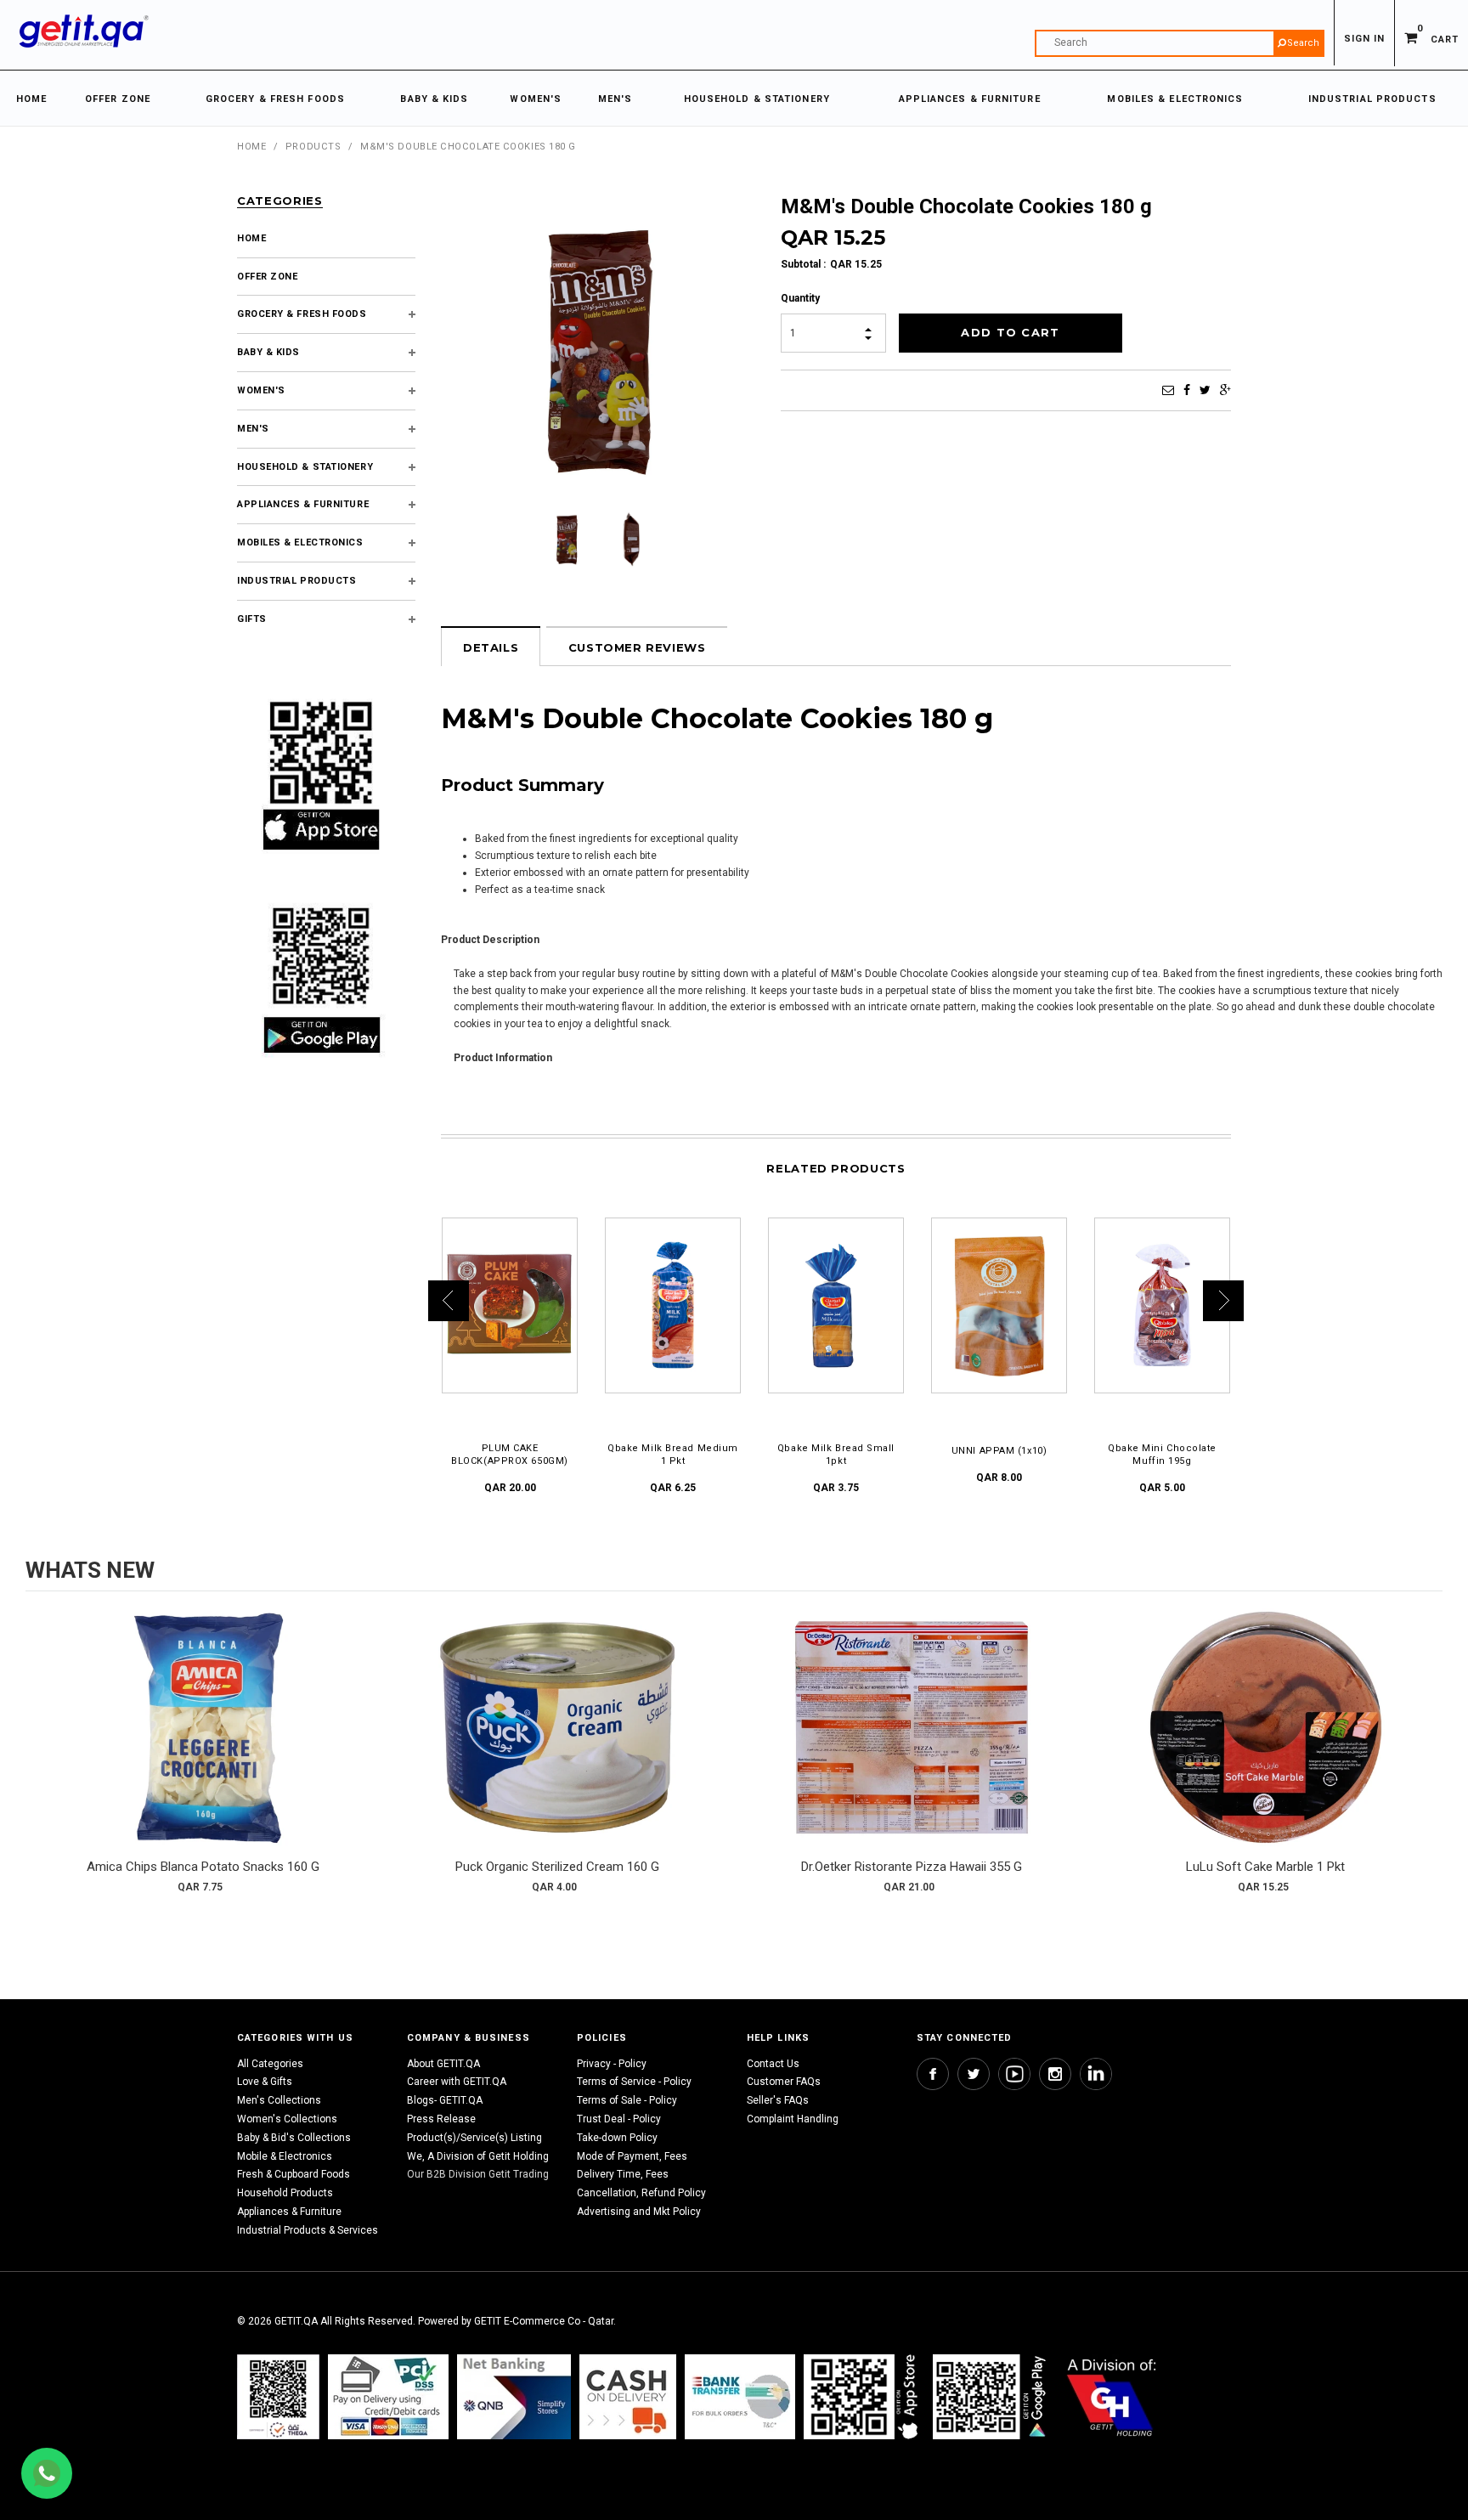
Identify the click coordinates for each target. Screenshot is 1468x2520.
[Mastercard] (514, 2396)
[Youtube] (1014, 2074)
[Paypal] (278, 2396)
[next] (1426, 1758)
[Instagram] (1055, 2074)
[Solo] (991, 2396)
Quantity (800, 298)
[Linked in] (1096, 2074)
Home (251, 147)
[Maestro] (864, 2396)
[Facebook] (1187, 390)
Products (313, 147)
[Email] (1168, 390)
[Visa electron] (740, 2396)
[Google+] (1225, 390)
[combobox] (1180, 43)
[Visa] (388, 2396)
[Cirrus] (1112, 2396)
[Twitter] (1205, 390)
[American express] (628, 2396)
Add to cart (203, 1744)
